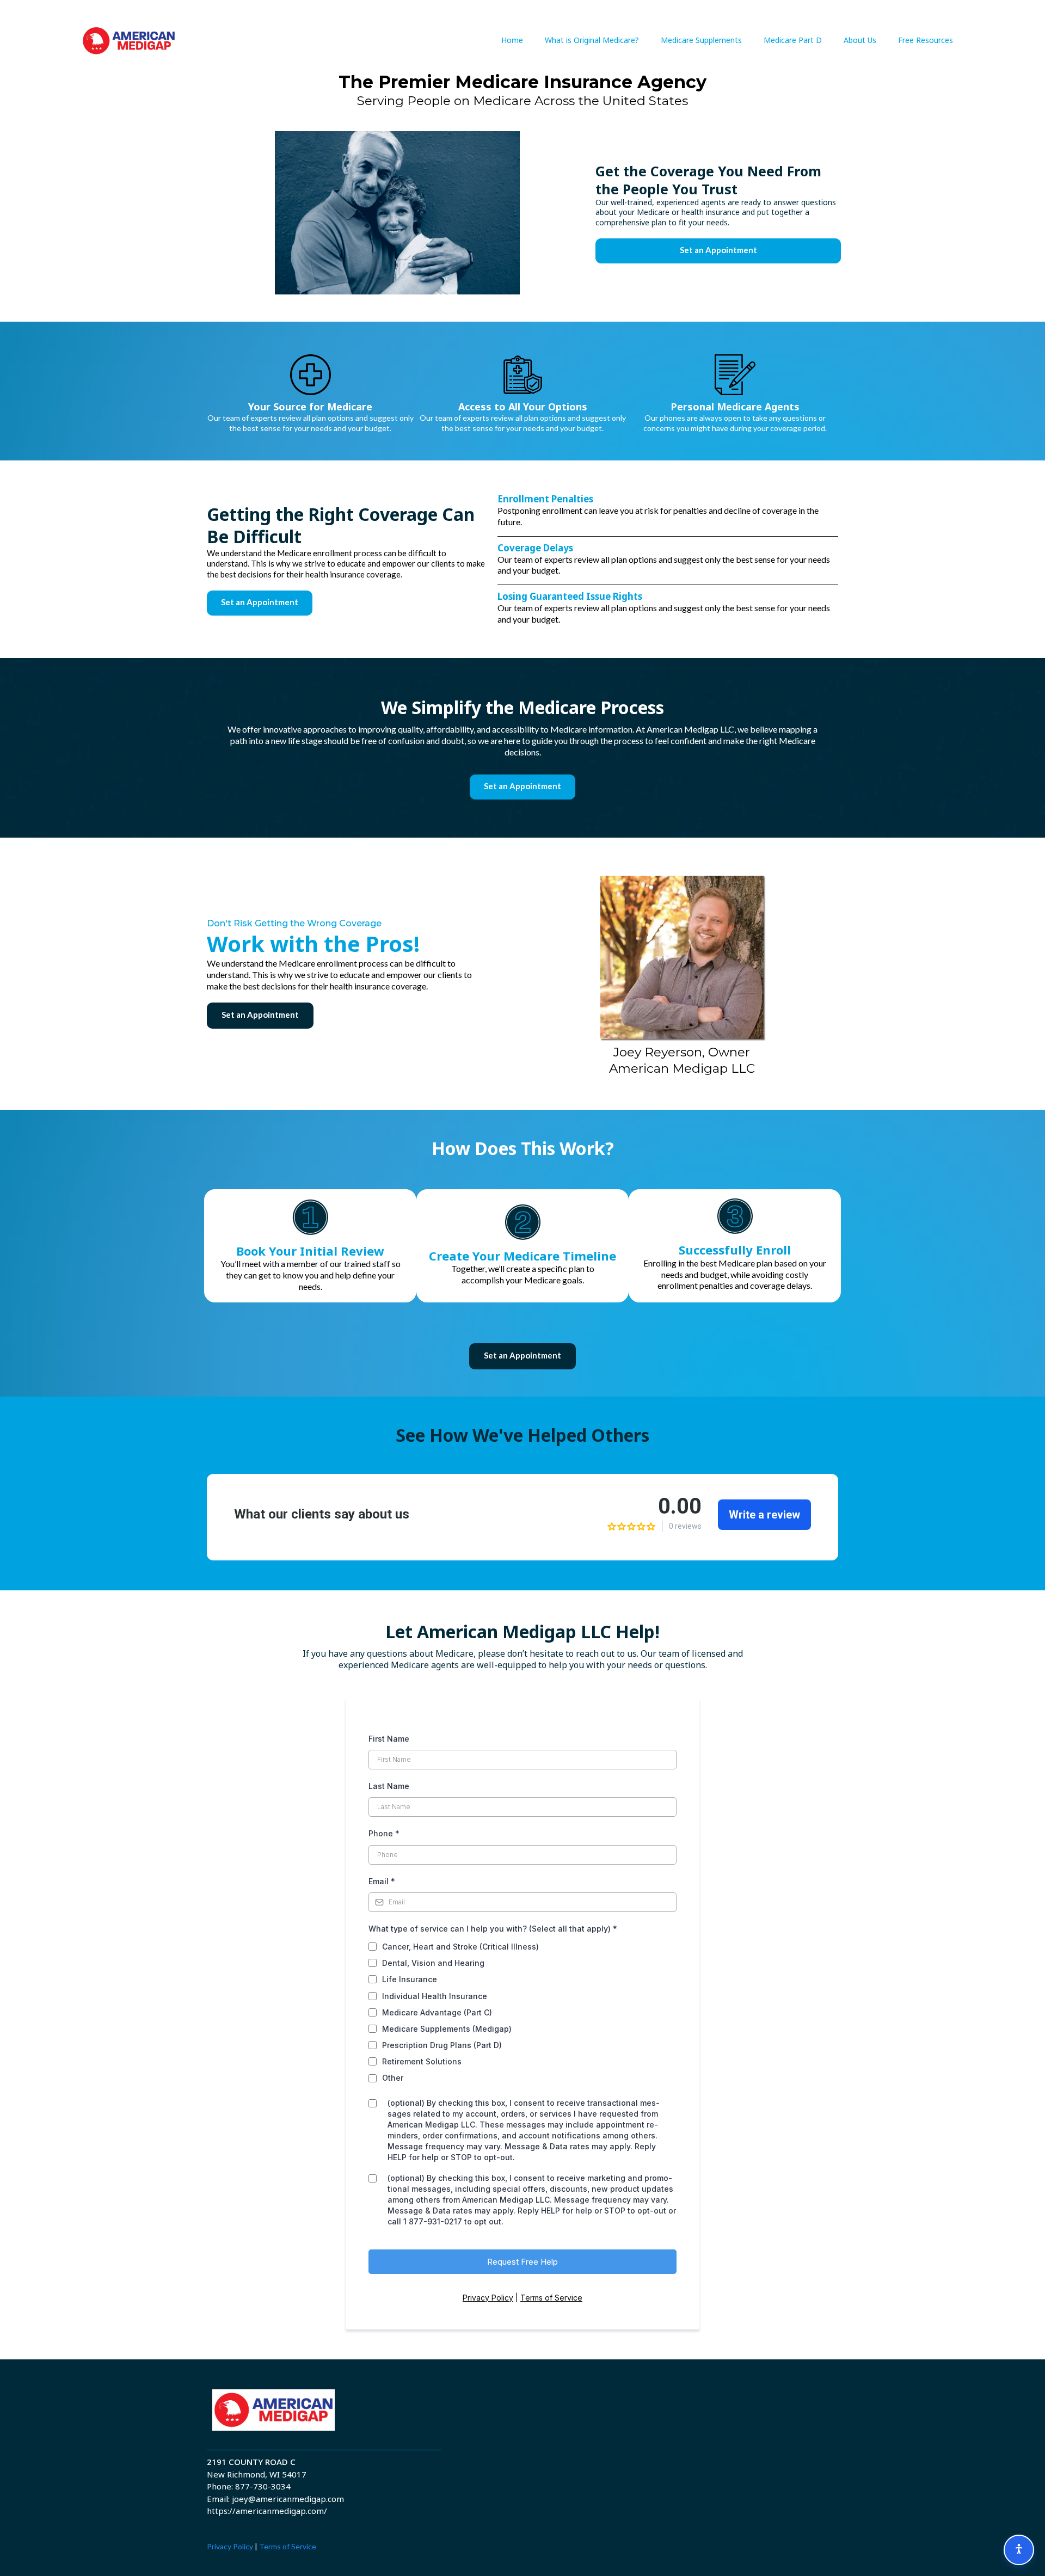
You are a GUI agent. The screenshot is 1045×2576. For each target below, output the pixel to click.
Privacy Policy (488, 2298)
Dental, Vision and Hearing (433, 1963)
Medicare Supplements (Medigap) (447, 2029)
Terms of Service (551, 2298)
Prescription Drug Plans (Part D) (442, 2045)
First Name (389, 1739)
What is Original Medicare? (592, 40)
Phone (384, 1833)
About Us (860, 40)
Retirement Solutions (422, 2061)
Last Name (389, 1786)
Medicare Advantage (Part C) (437, 2012)
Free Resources (926, 40)
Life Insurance (410, 1979)
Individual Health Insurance (435, 1996)
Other (393, 2078)
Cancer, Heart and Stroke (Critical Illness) (460, 1947)
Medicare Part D (793, 40)
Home (512, 40)
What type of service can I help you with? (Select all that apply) (493, 1929)
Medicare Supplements (701, 40)
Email (382, 1881)
